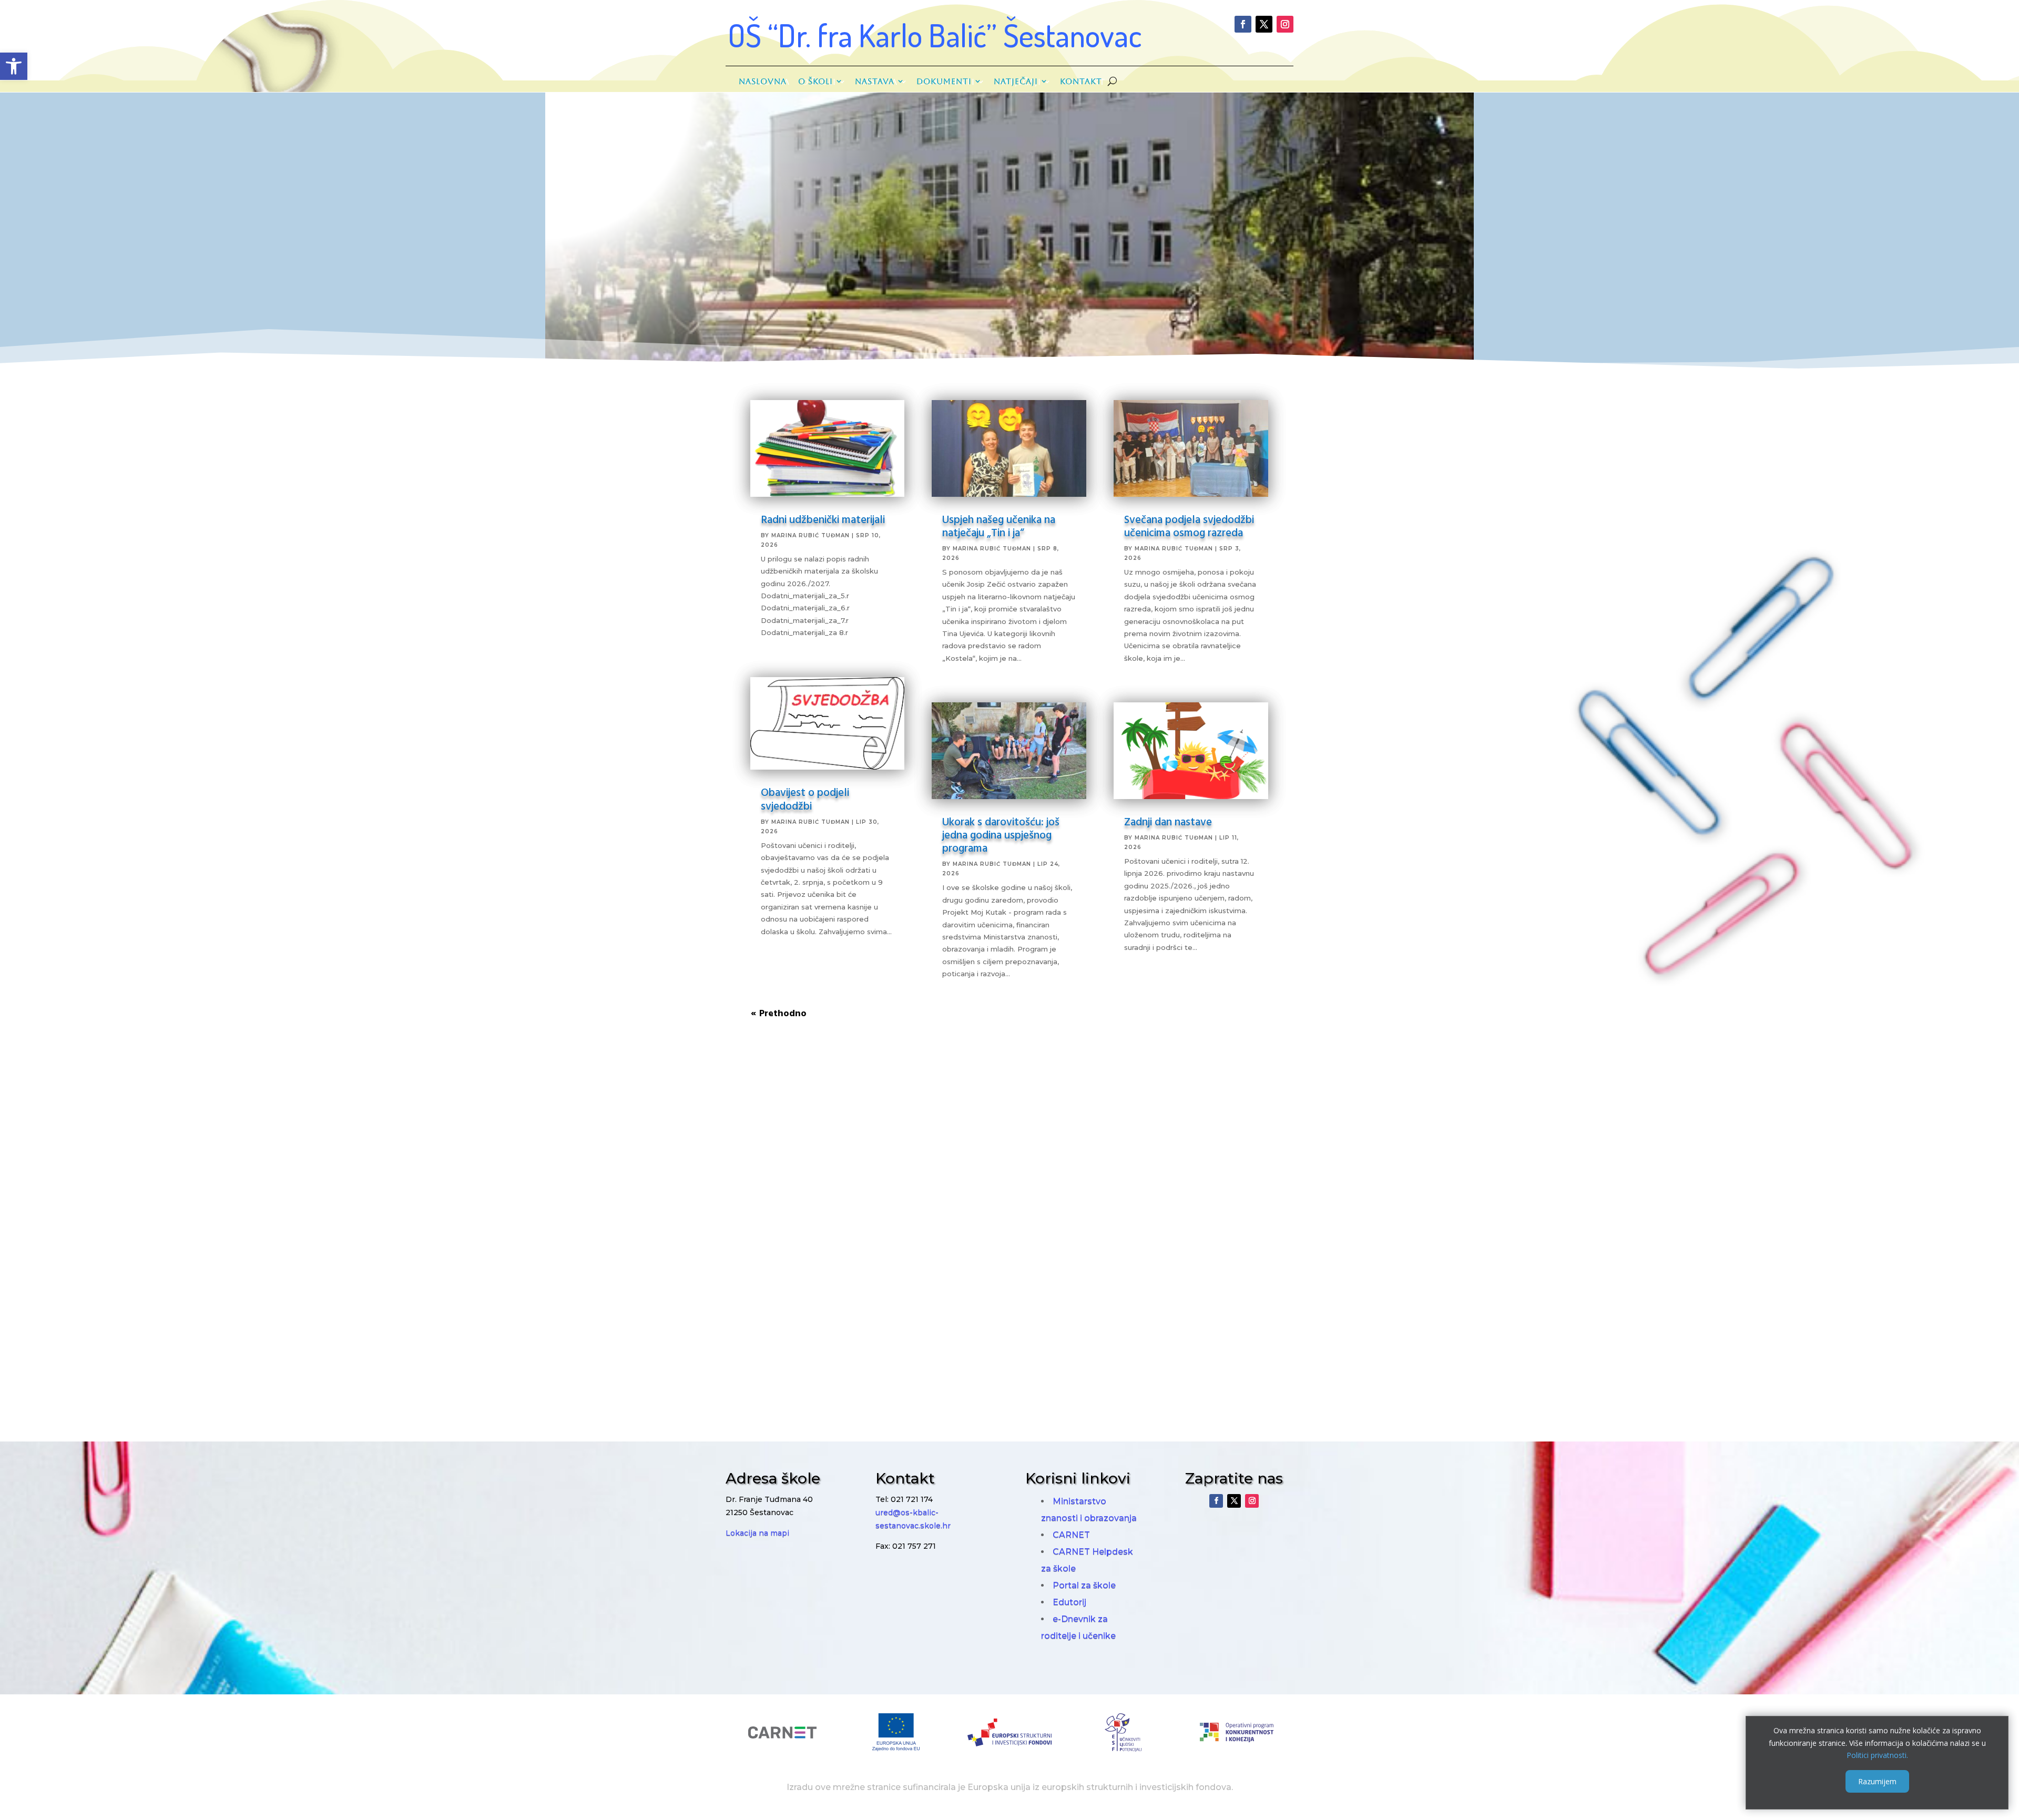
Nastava (875, 81)
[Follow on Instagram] (1285, 24)
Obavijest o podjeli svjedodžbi (805, 798)
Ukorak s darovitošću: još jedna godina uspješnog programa (1001, 834)
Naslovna (763, 81)
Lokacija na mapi (757, 1533)
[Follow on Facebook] (1243, 24)
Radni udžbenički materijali (823, 519)
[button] (14, 66)
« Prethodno (779, 1013)
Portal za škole (1084, 1585)
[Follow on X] (1264, 24)
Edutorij (1069, 1602)
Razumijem (1877, 1781)
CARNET (1071, 1535)
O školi (815, 81)
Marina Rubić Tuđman (810, 535)
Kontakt (1081, 81)
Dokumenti (944, 81)
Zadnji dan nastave (1168, 821)
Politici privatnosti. (1877, 1755)
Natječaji (1016, 81)
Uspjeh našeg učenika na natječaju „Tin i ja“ (999, 525)
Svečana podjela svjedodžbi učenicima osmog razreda (1189, 525)
